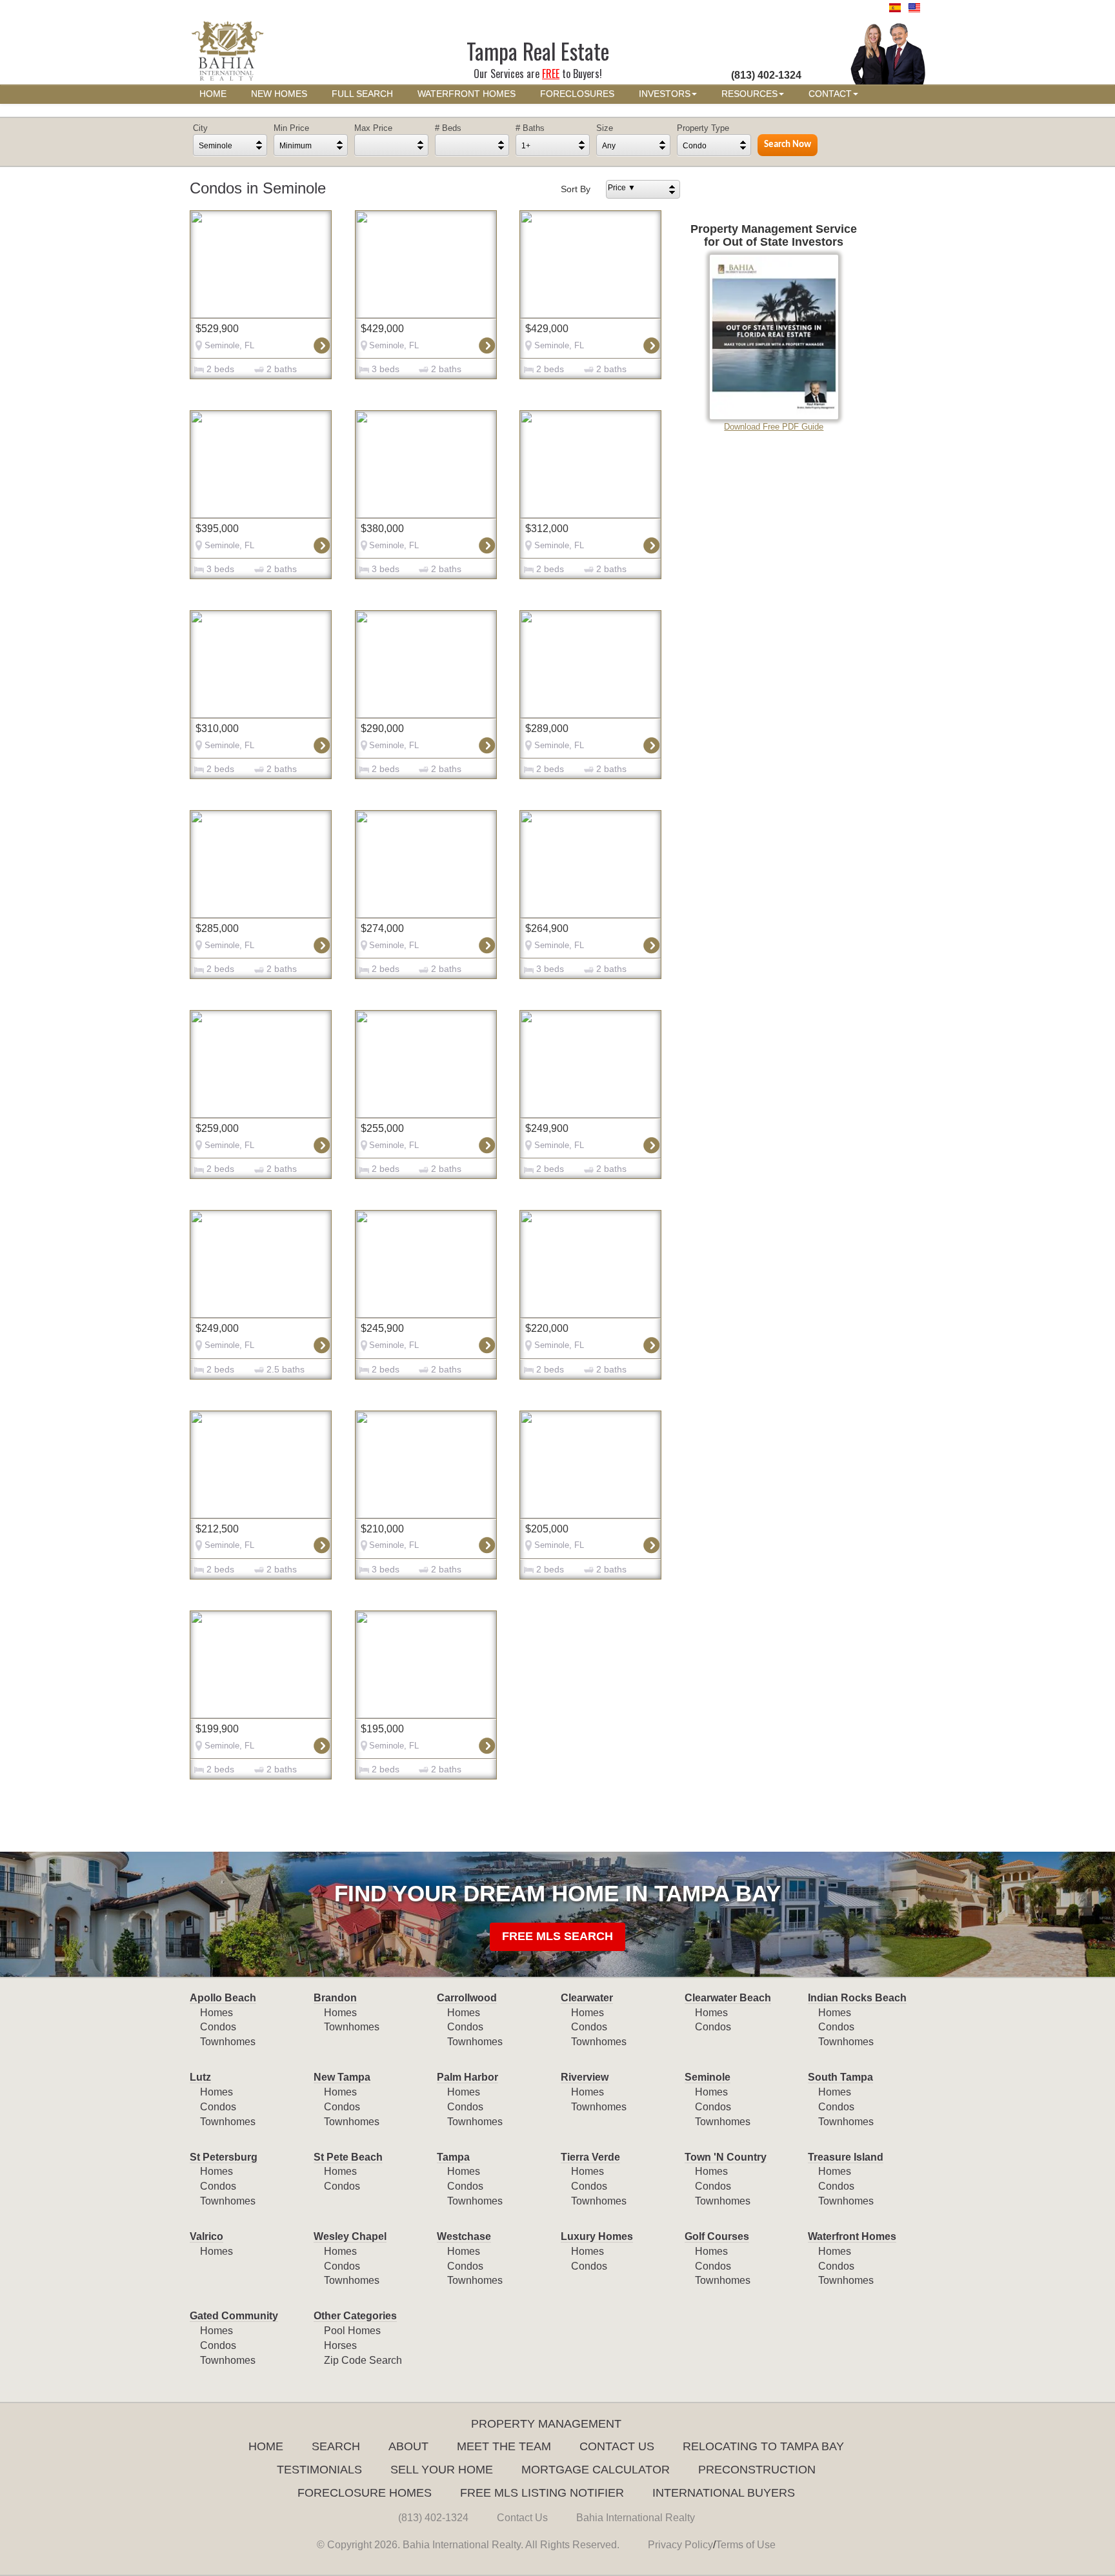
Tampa (453, 2157)
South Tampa (840, 2077)
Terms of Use (746, 2545)
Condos (218, 2027)
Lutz (200, 2077)
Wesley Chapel (350, 2236)
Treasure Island (846, 2157)
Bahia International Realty (636, 2518)
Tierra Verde (590, 2157)
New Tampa (342, 2077)
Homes (216, 2013)
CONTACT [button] (830, 94)
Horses (340, 2345)
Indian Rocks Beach (857, 1998)
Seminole (708, 2077)
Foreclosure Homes (365, 2493)
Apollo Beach (223, 1998)
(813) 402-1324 (433, 2518)
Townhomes (228, 2042)
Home (266, 2446)
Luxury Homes (597, 2236)
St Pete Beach (348, 2157)
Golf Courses (717, 2236)
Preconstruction (757, 2470)
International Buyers (724, 2493)
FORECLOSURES (577, 94)
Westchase (464, 2236)
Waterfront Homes (852, 2236)
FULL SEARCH (362, 94)
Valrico (206, 2236)
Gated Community (234, 2316)
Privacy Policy (680, 2545)
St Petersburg (224, 2157)
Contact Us (617, 2446)
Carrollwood (467, 1998)
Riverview (585, 2077)
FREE (551, 74)
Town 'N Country (726, 2157)
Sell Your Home (442, 2470)
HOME (213, 94)
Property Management (546, 2424)
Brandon (335, 1998)
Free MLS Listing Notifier (542, 2493)
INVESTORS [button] (665, 94)
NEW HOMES (279, 94)
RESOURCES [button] (749, 94)
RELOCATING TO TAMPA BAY (763, 2446)
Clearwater (587, 1998)
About (408, 2446)
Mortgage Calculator (596, 2470)
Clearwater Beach (728, 1998)
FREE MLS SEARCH (557, 1936)
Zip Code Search (363, 2360)
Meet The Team (504, 2446)
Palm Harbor (467, 2077)
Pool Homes (352, 2331)
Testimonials (319, 2470)
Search (336, 2446)
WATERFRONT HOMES (467, 94)
